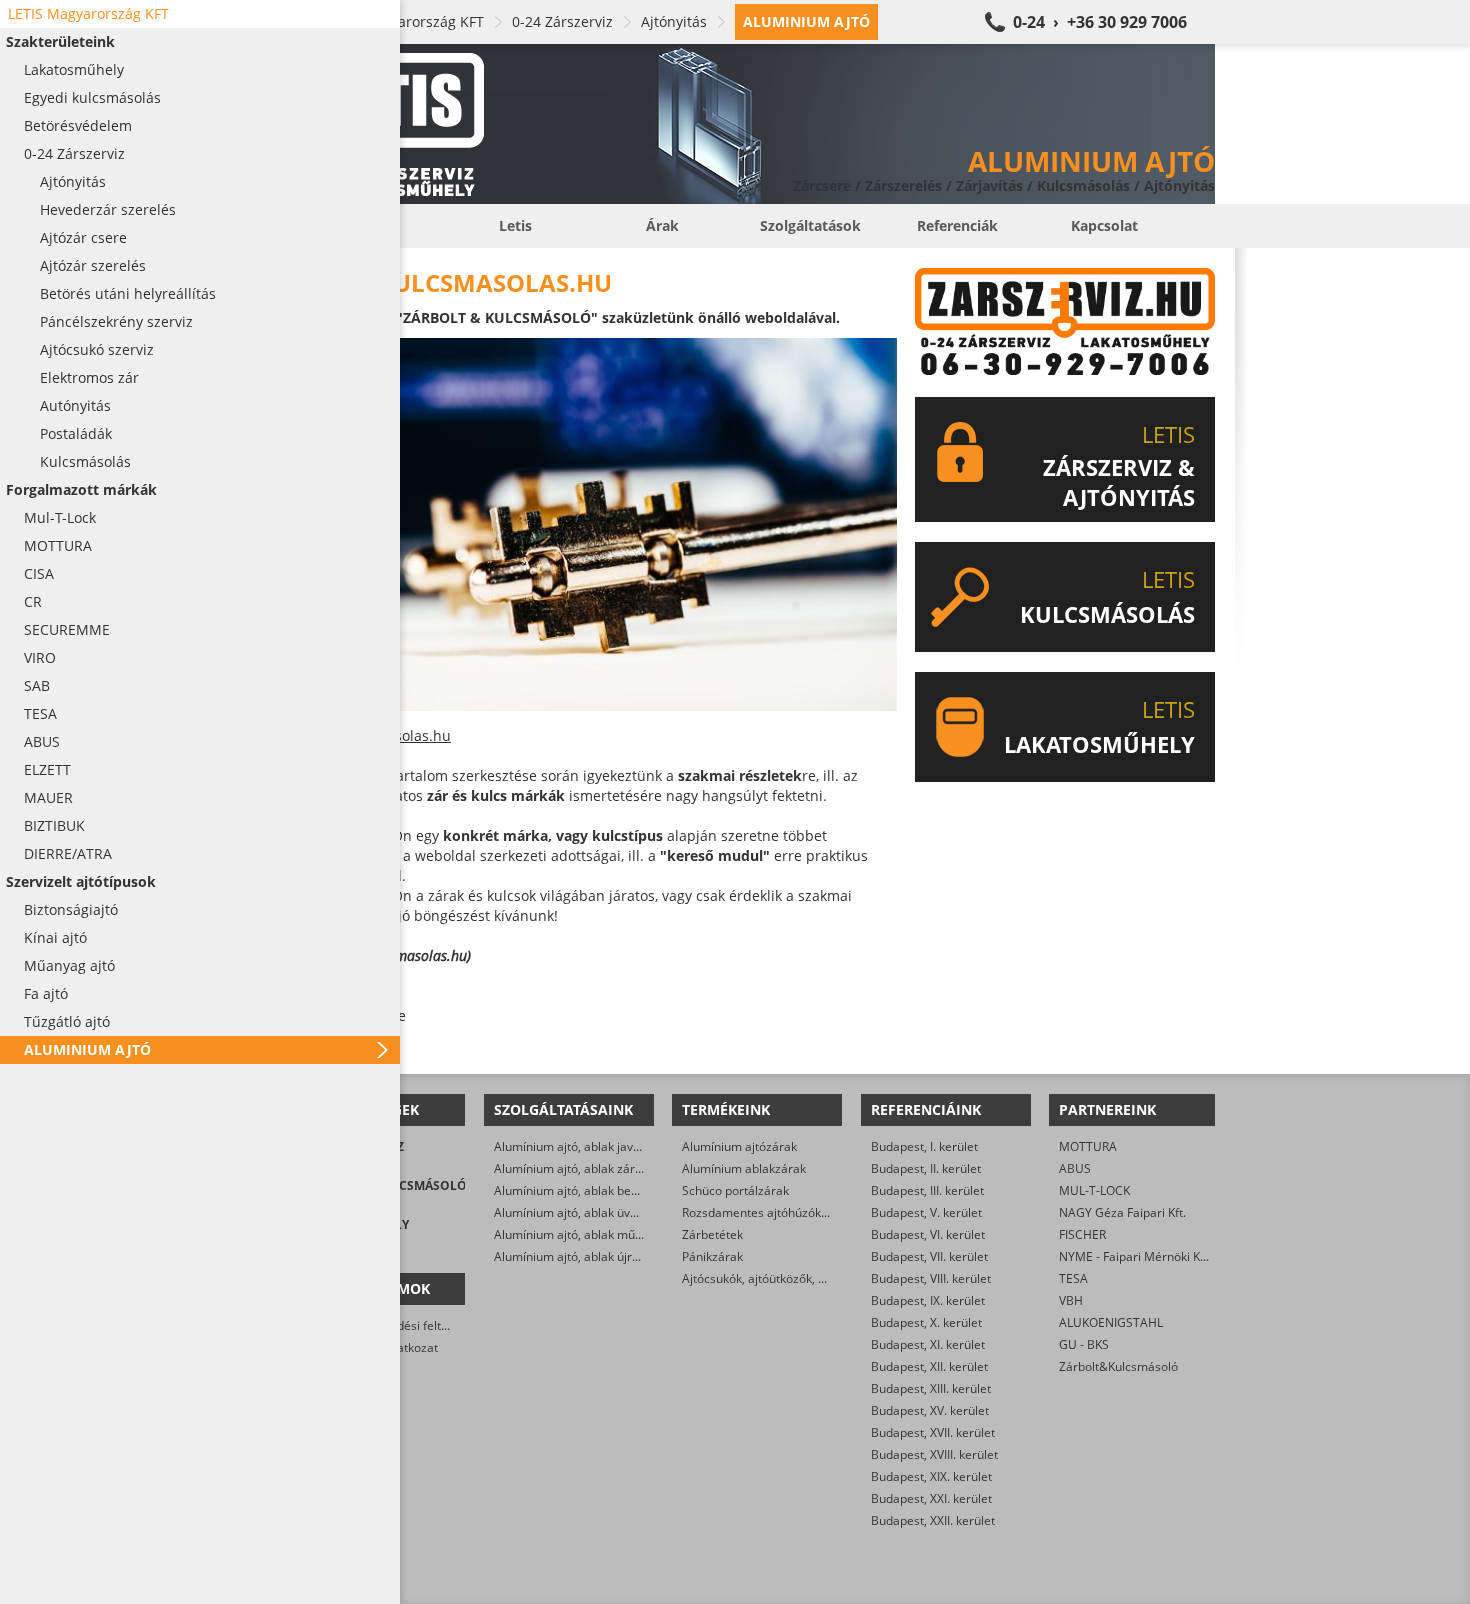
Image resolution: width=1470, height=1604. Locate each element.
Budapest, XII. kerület (929, 1366)
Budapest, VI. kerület (928, 1234)
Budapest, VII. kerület (929, 1256)
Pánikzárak (712, 1256)
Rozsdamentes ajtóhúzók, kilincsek (778, 1212)
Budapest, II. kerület (926, 1168)
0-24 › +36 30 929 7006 (1100, 22)
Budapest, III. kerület (927, 1190)
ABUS (1075, 1168)
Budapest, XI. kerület (928, 1344)
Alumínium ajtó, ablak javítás (573, 1146)
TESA (1073, 1278)
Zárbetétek (712, 1234)
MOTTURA (1088, 1146)
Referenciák (957, 225)
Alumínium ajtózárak (739, 1146)
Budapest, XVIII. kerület (934, 1454)
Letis (515, 225)
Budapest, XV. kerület (930, 1410)
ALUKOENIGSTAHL (1111, 1322)
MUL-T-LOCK (1094, 1190)
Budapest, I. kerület (924, 1146)
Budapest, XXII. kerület (933, 1520)
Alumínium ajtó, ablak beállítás (579, 1190)
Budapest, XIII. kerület (931, 1388)
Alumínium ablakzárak (744, 1168)
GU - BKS (1084, 1344)
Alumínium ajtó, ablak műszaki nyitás (596, 1234)
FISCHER (1082, 1234)
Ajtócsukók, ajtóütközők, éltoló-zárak (783, 1278)
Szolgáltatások (810, 225)
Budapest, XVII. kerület (933, 1432)
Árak (662, 225)
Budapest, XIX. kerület (931, 1476)
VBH (1071, 1300)
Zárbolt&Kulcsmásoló (1118, 1366)
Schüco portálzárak (735, 1190)
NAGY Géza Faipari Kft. (1122, 1212)
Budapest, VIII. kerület (931, 1278)
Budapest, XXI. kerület (931, 1498)
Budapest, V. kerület (926, 1212)
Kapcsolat (1104, 225)
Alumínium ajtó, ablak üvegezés (582, 1212)
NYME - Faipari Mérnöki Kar (1135, 1256)
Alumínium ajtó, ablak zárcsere (580, 1168)
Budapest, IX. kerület (928, 1300)
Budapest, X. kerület (926, 1322)
